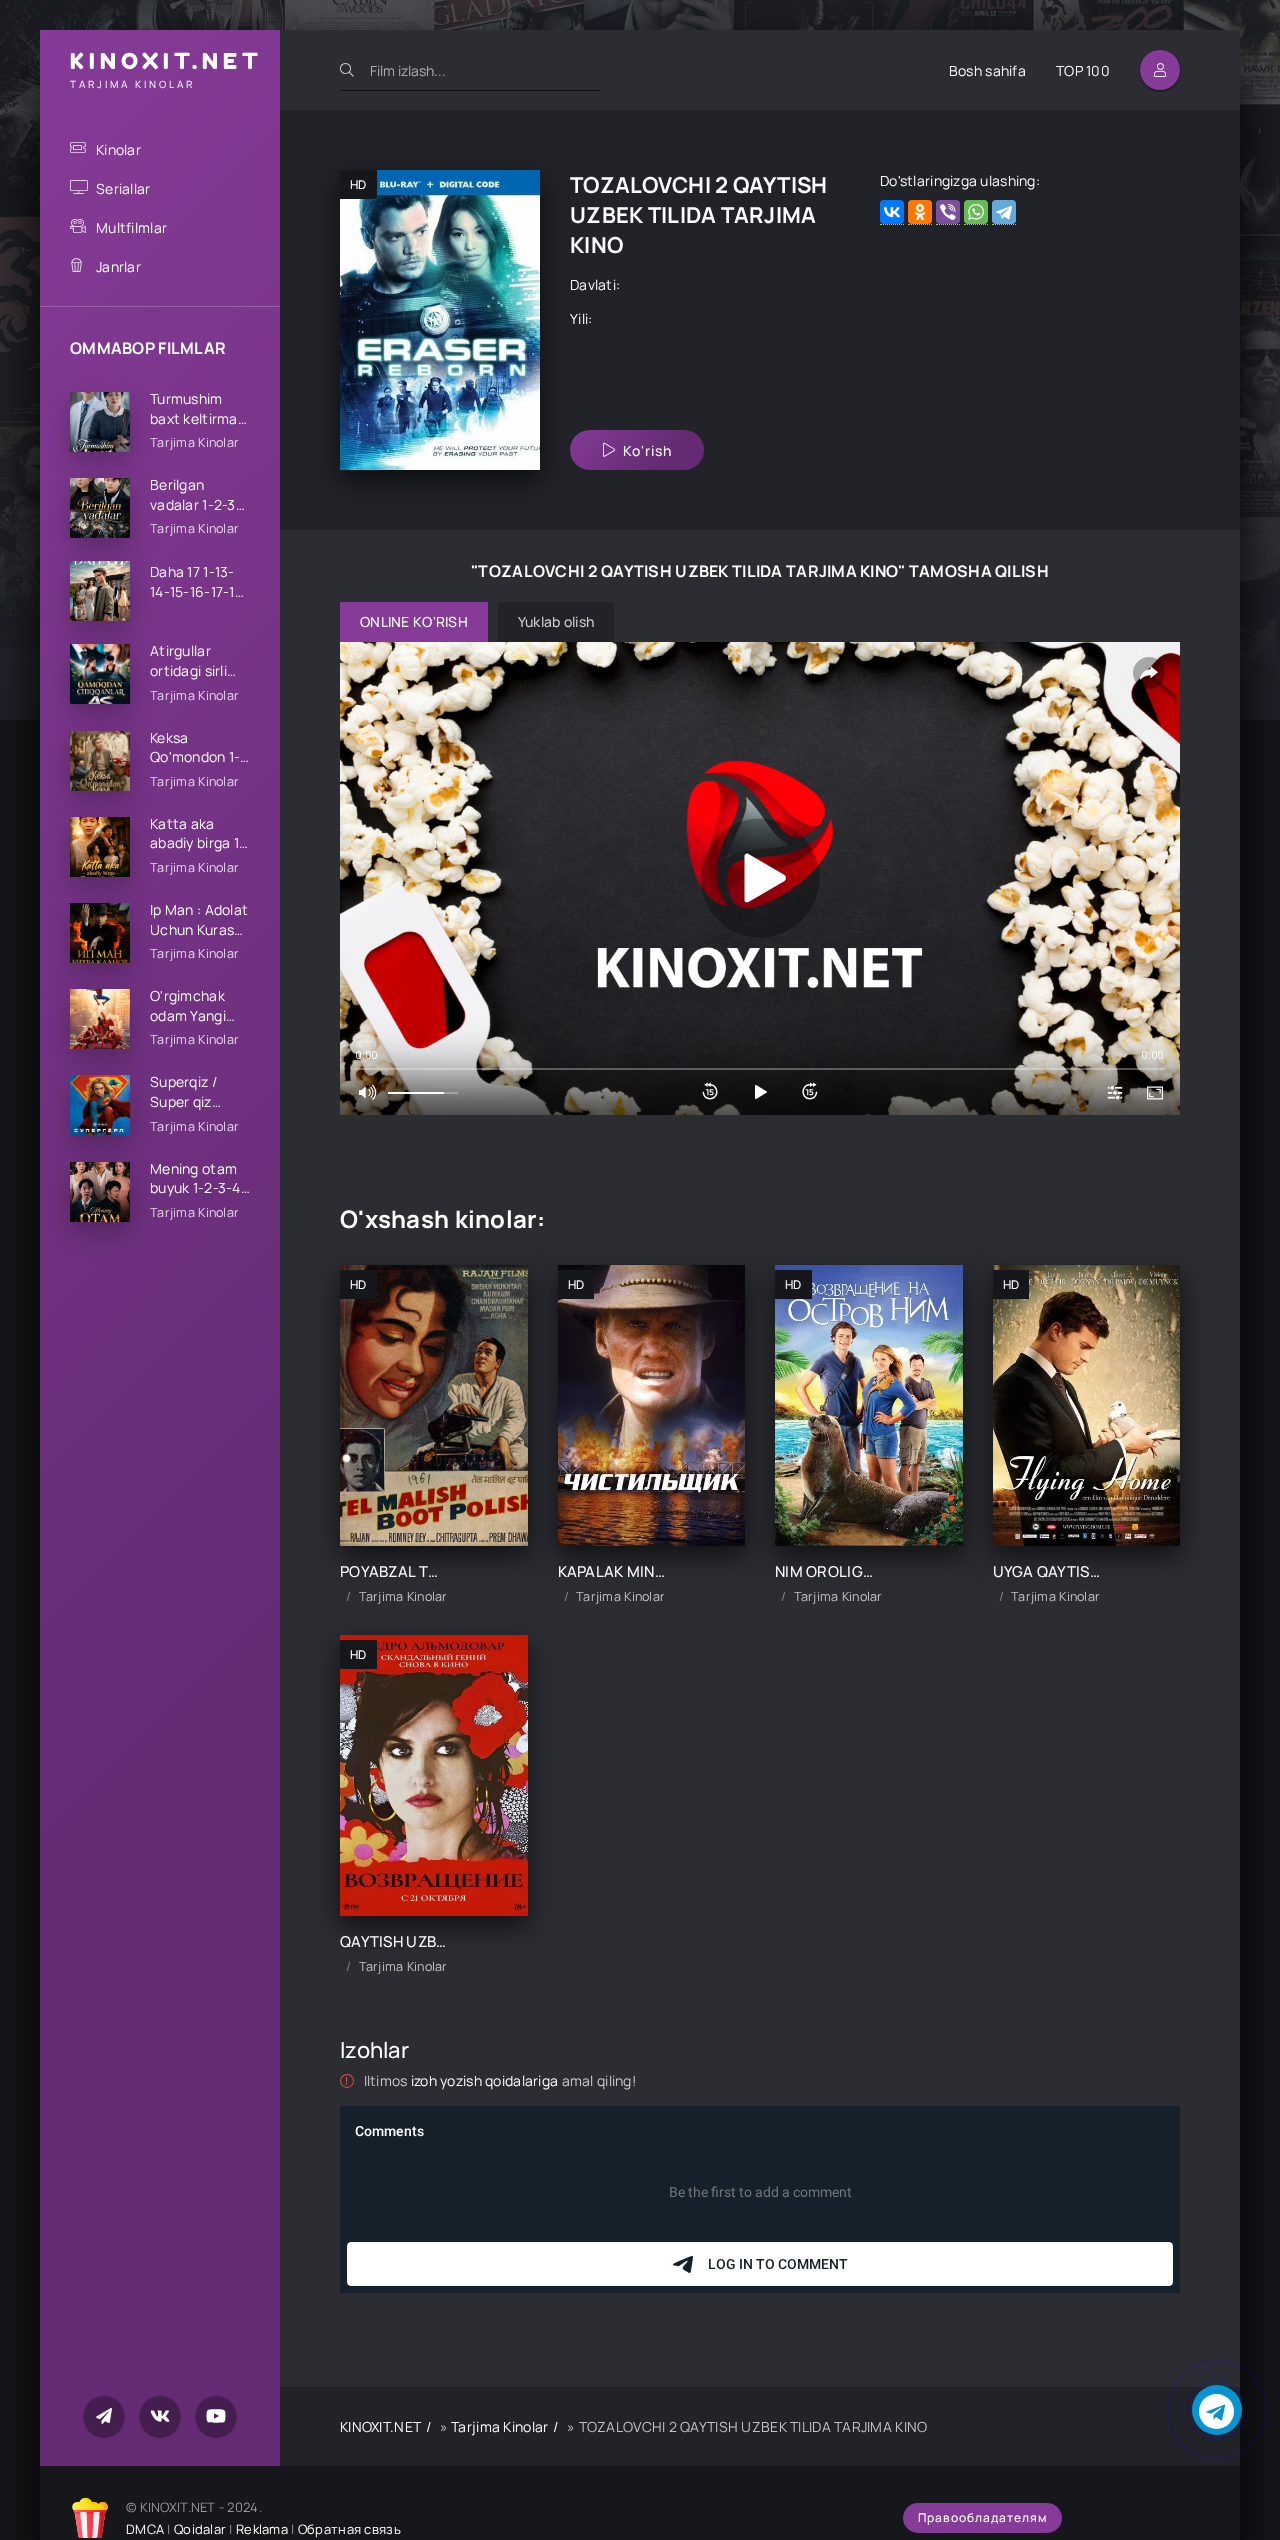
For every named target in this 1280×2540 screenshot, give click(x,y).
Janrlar (118, 266)
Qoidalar (200, 2529)
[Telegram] (1004, 212)
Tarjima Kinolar (499, 2426)
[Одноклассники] (920, 212)
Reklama (262, 2529)
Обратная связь (349, 2529)
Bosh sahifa (987, 70)
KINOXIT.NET (380, 2426)
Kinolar (118, 149)
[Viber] (948, 212)
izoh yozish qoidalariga (486, 2080)
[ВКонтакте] (892, 212)
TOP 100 (1083, 70)
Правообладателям (982, 2517)
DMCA (145, 2529)
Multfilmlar (131, 227)
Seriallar (123, 188)
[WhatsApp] (976, 212)
